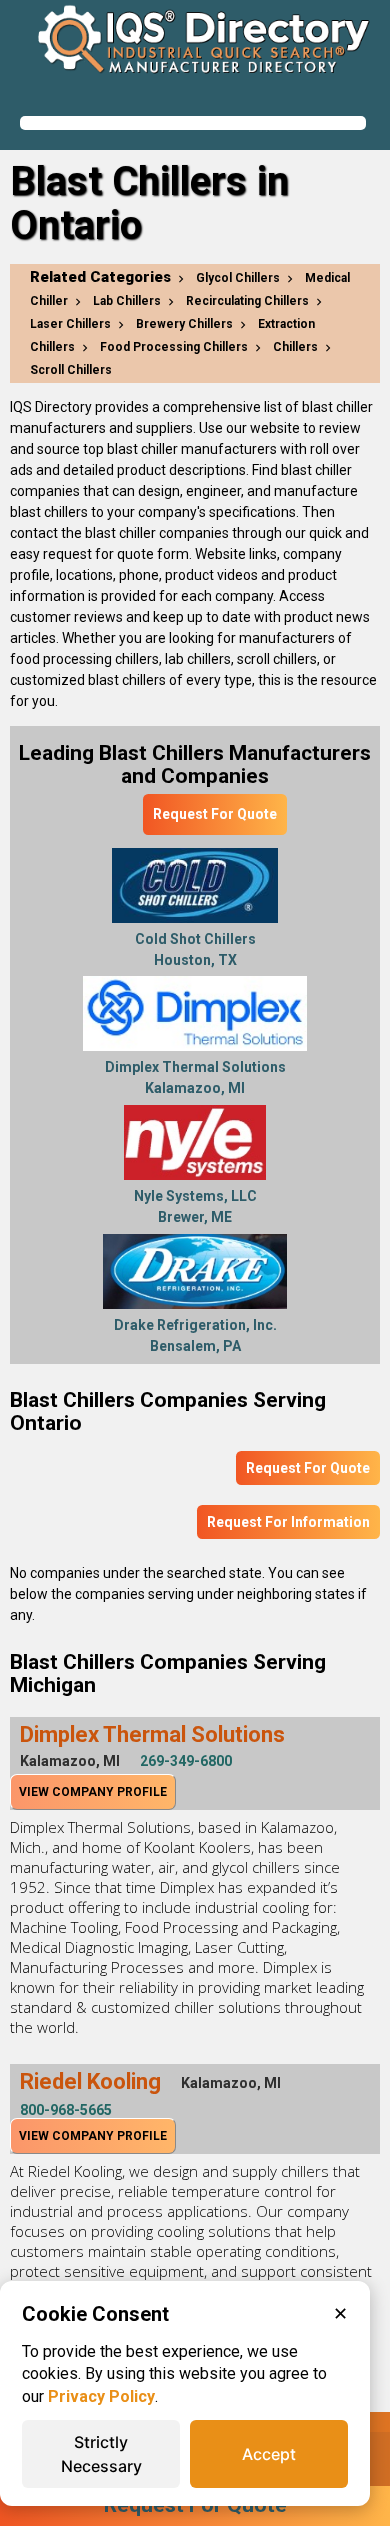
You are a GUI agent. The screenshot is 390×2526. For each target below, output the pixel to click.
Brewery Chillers (184, 324)
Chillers (295, 347)
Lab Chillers (127, 301)
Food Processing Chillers (174, 347)
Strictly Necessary (101, 2454)
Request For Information (288, 1522)
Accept (269, 2454)
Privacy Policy (101, 2396)
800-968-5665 (66, 2110)
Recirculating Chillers (247, 301)
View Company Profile (93, 1792)
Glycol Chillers (238, 278)
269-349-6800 (186, 1761)
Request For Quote (215, 814)
